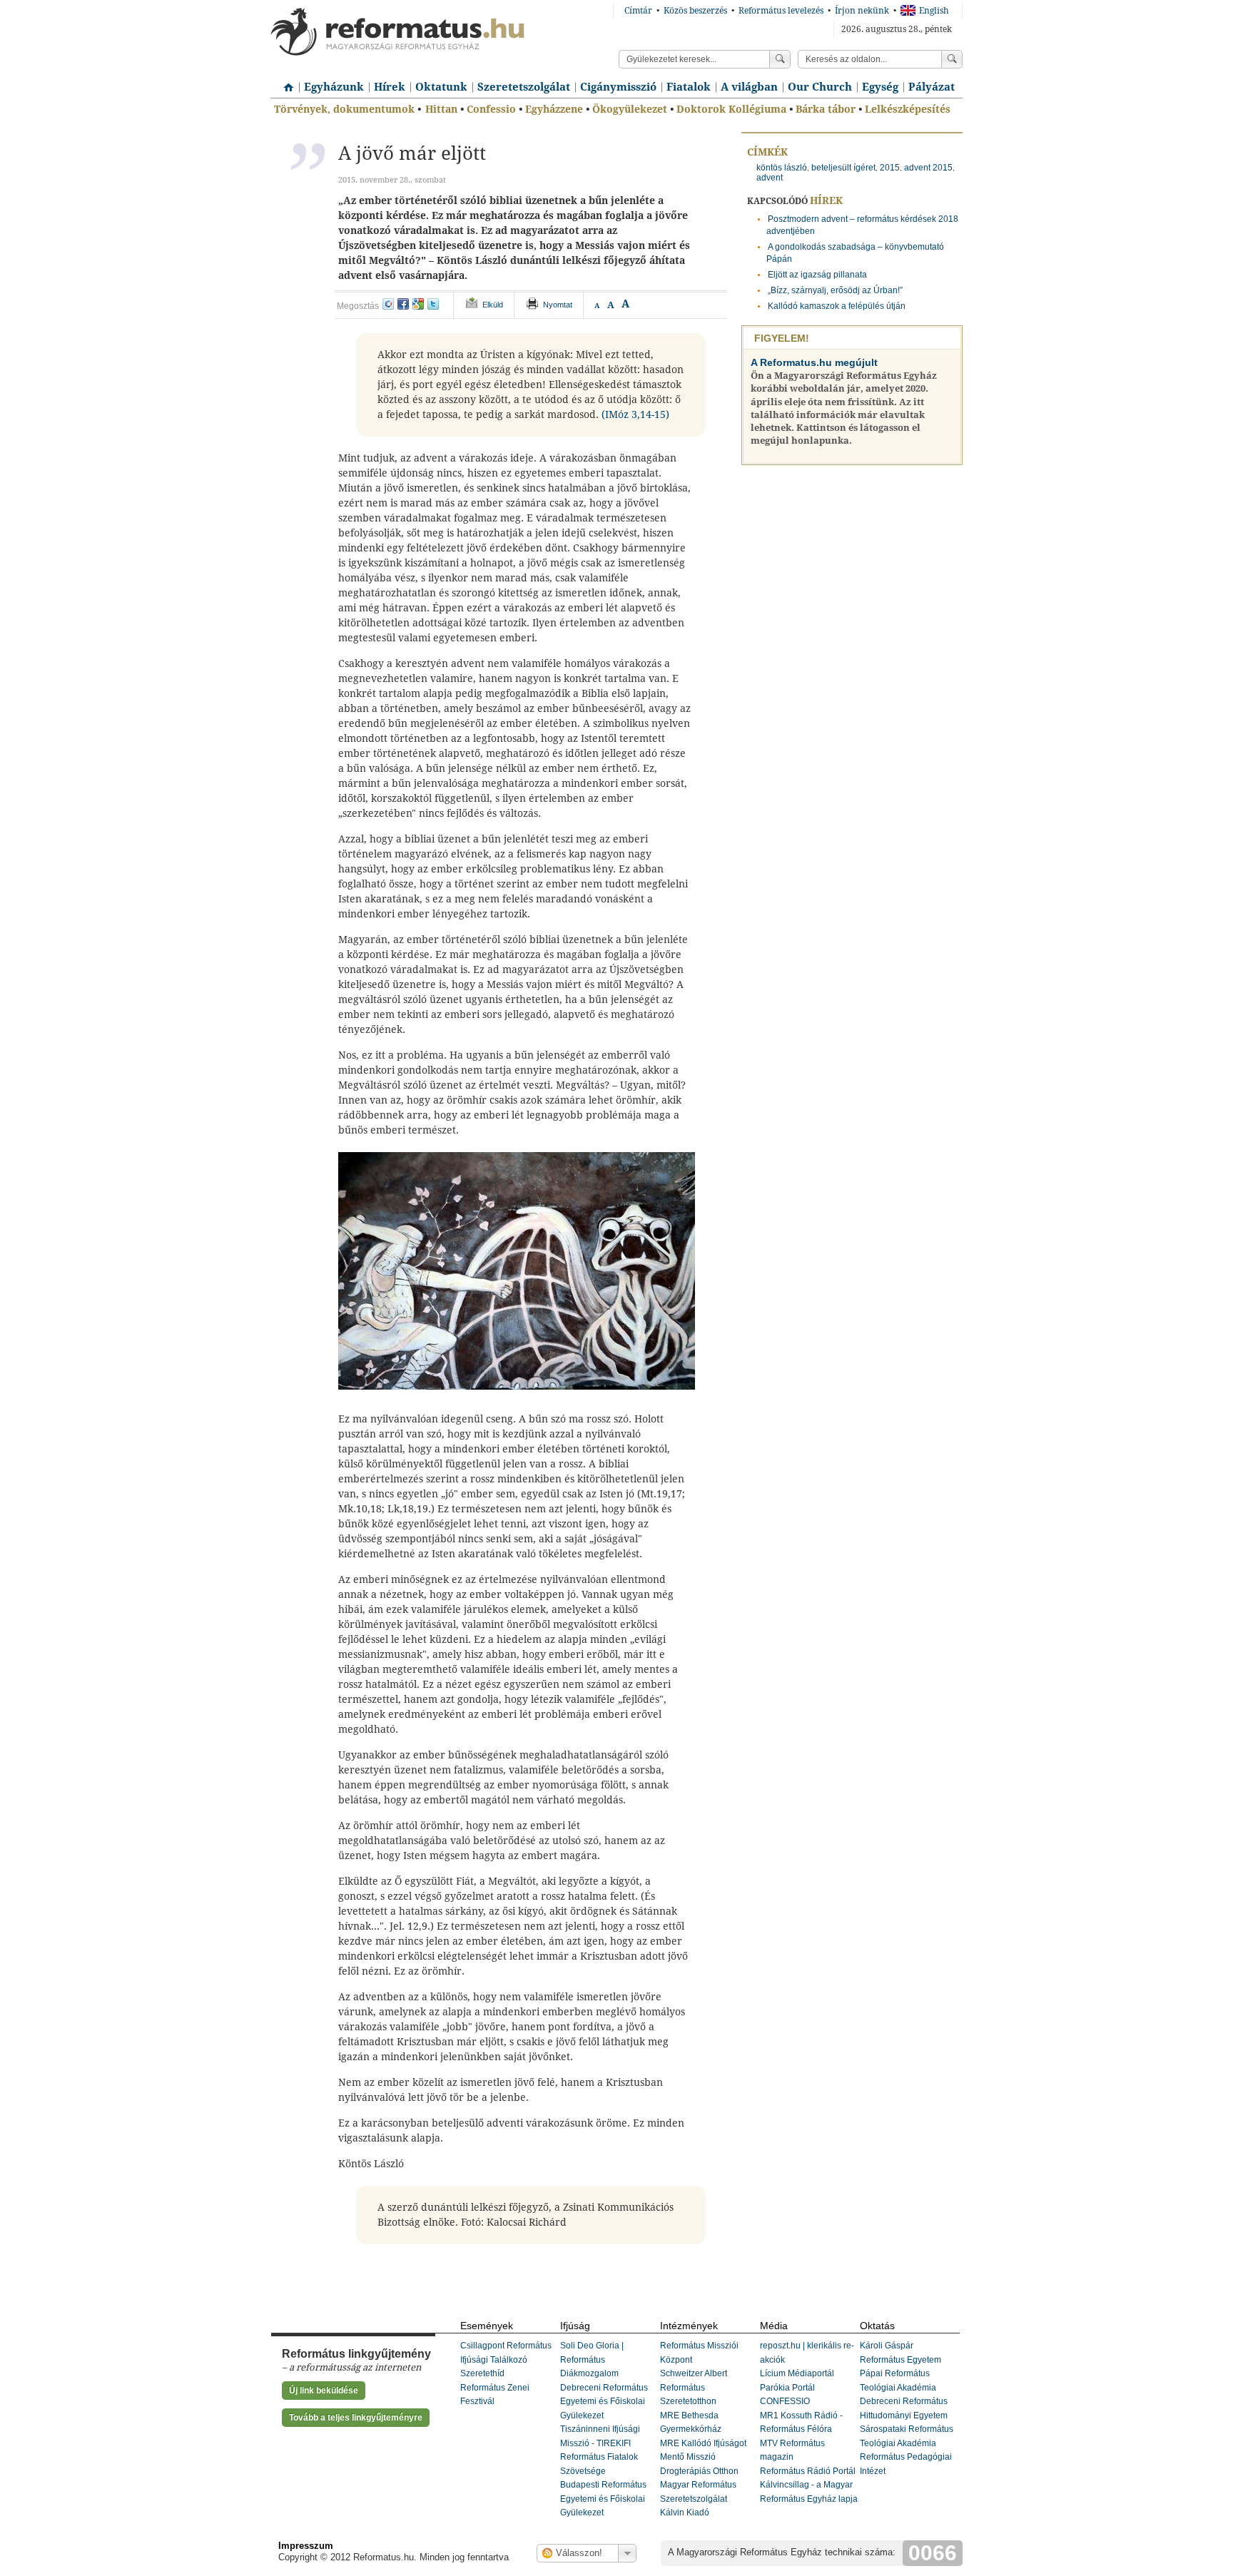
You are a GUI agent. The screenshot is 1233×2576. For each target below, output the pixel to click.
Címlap (285, 82)
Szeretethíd (482, 2373)
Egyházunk (334, 87)
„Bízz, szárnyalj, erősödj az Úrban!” (835, 290)
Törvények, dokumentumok (344, 109)
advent (770, 178)
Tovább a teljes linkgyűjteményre (356, 2418)
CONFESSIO (785, 2401)
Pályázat (932, 87)
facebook (403, 304)
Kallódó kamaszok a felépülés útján (837, 306)
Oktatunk (441, 87)
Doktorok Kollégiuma (731, 109)
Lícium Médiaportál (797, 2373)
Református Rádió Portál (808, 2471)
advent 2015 (928, 168)
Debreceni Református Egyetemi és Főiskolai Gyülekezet (604, 2402)
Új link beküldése (324, 2391)
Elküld (493, 305)
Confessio (491, 109)
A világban (749, 87)
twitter (433, 304)
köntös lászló (782, 168)
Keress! (952, 59)
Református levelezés (781, 11)
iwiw (388, 304)
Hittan (441, 109)
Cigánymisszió (618, 87)
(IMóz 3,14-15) (635, 414)
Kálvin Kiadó (685, 2513)
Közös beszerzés (695, 11)
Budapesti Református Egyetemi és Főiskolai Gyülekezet (603, 2499)
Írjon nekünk (862, 11)
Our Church (820, 87)
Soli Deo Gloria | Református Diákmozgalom (592, 2359)
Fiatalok (689, 87)
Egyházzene (554, 109)
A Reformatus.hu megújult (814, 362)
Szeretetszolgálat (524, 87)
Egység (880, 87)
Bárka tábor (826, 109)
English (934, 11)
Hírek (390, 87)
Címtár (638, 11)
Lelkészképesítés (908, 109)
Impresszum (306, 2546)
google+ (418, 304)
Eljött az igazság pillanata (817, 275)
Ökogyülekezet (630, 109)
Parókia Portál (787, 2388)
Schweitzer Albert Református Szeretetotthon (694, 2387)
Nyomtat (558, 305)
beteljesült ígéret (843, 168)
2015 (890, 168)
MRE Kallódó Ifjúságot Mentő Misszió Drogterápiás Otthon (703, 2457)
